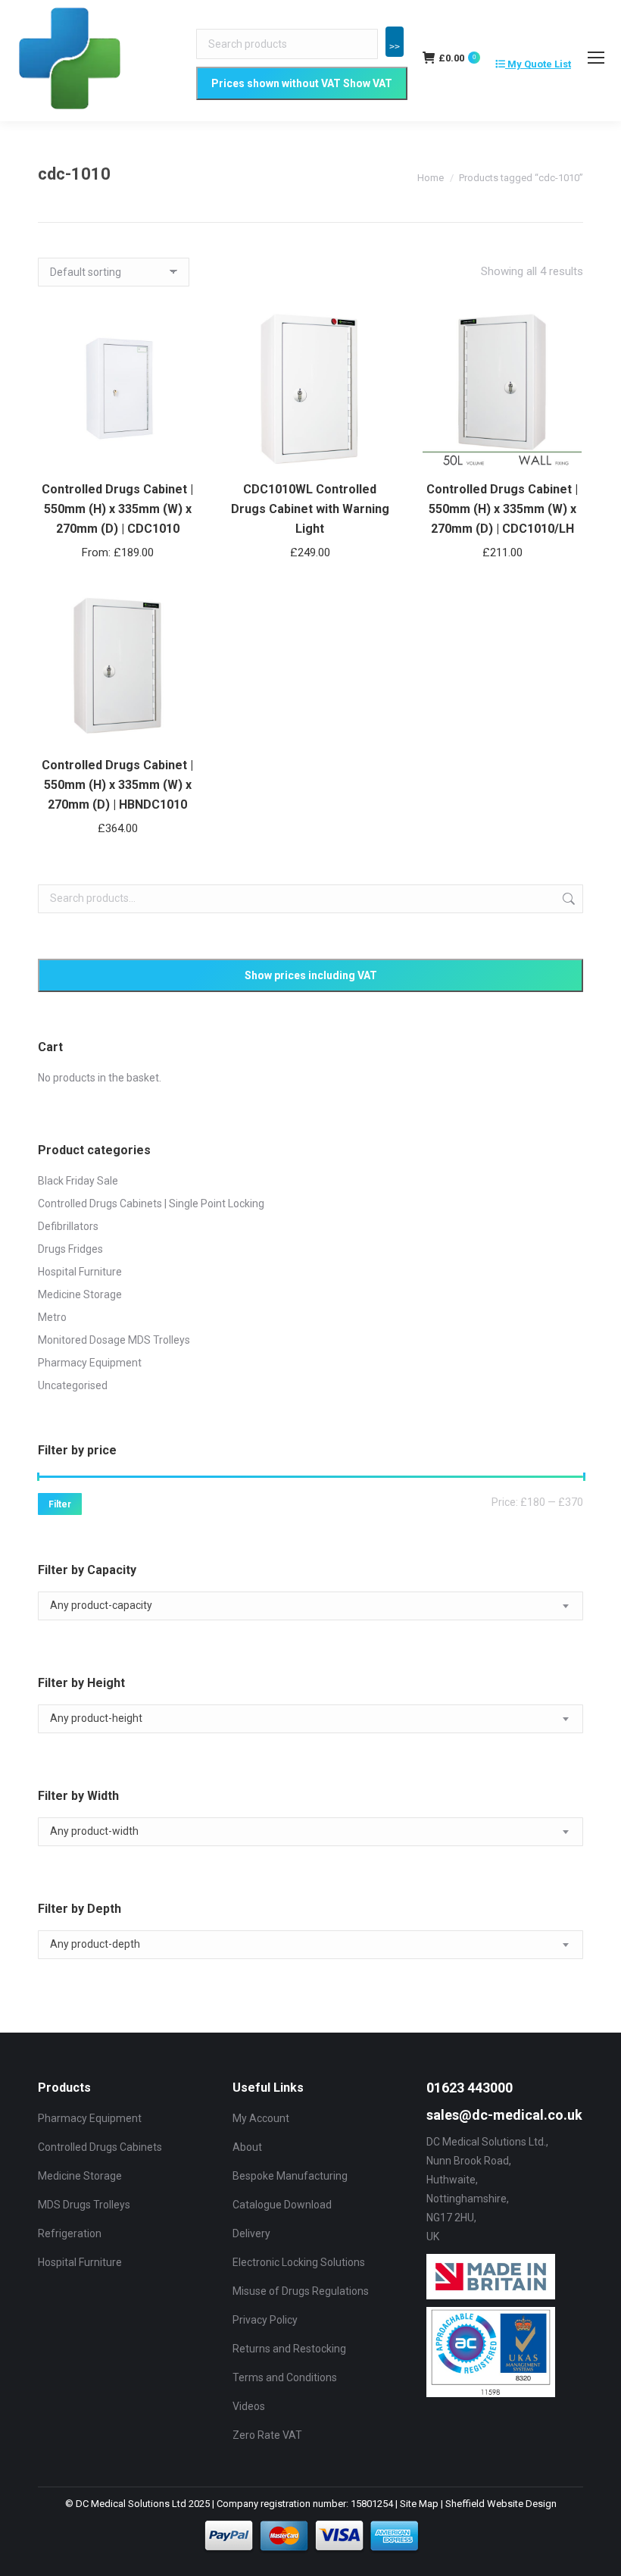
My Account (261, 2118)
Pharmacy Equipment (90, 1363)
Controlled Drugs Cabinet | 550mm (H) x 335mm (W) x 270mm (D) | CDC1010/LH (502, 509)
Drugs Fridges (70, 1249)
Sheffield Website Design (501, 2504)
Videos (249, 2406)
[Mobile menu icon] (596, 58)
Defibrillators (68, 1226)
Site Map (419, 2504)
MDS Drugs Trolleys (84, 2205)
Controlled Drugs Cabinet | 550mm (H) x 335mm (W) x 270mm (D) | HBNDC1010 (117, 785)
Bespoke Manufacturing (290, 2176)
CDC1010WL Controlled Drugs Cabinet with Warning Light (310, 509)
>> (395, 47)
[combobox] (310, 1606)
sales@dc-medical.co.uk (504, 2115)
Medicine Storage (80, 1294)
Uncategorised (73, 1385)
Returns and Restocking (289, 2349)
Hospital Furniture (80, 1272)
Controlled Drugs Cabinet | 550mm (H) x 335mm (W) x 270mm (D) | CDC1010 (117, 509)
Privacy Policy (265, 2320)
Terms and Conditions (285, 2377)
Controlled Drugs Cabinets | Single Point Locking (151, 1203)
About (247, 2147)
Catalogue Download (282, 2205)
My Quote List (538, 64)
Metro (52, 1317)
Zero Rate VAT (267, 2435)
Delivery (251, 2233)
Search (567, 899)
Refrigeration (70, 2233)
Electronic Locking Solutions (299, 2262)
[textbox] (101, 1606)
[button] (370, 449)
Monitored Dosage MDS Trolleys (114, 1340)
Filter (60, 1504)
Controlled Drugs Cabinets (100, 2147)
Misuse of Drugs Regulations (301, 2291)
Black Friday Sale (78, 1181)
